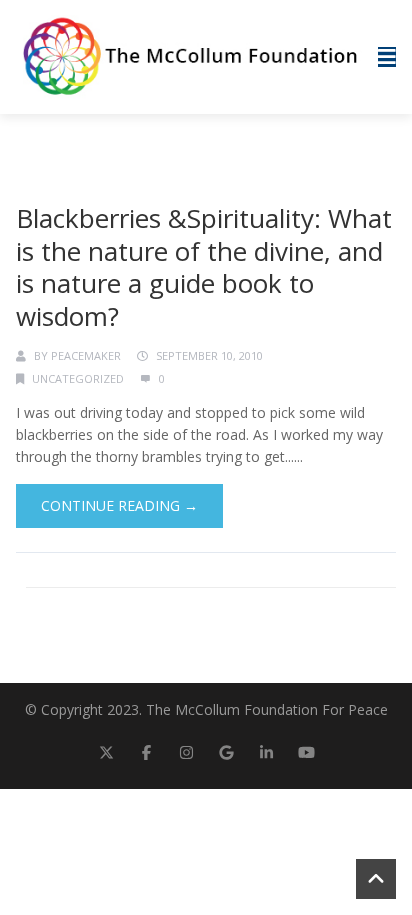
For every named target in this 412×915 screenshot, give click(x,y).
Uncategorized (78, 378)
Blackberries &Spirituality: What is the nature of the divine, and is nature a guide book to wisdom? (204, 267)
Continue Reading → (119, 505)
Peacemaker (86, 355)
